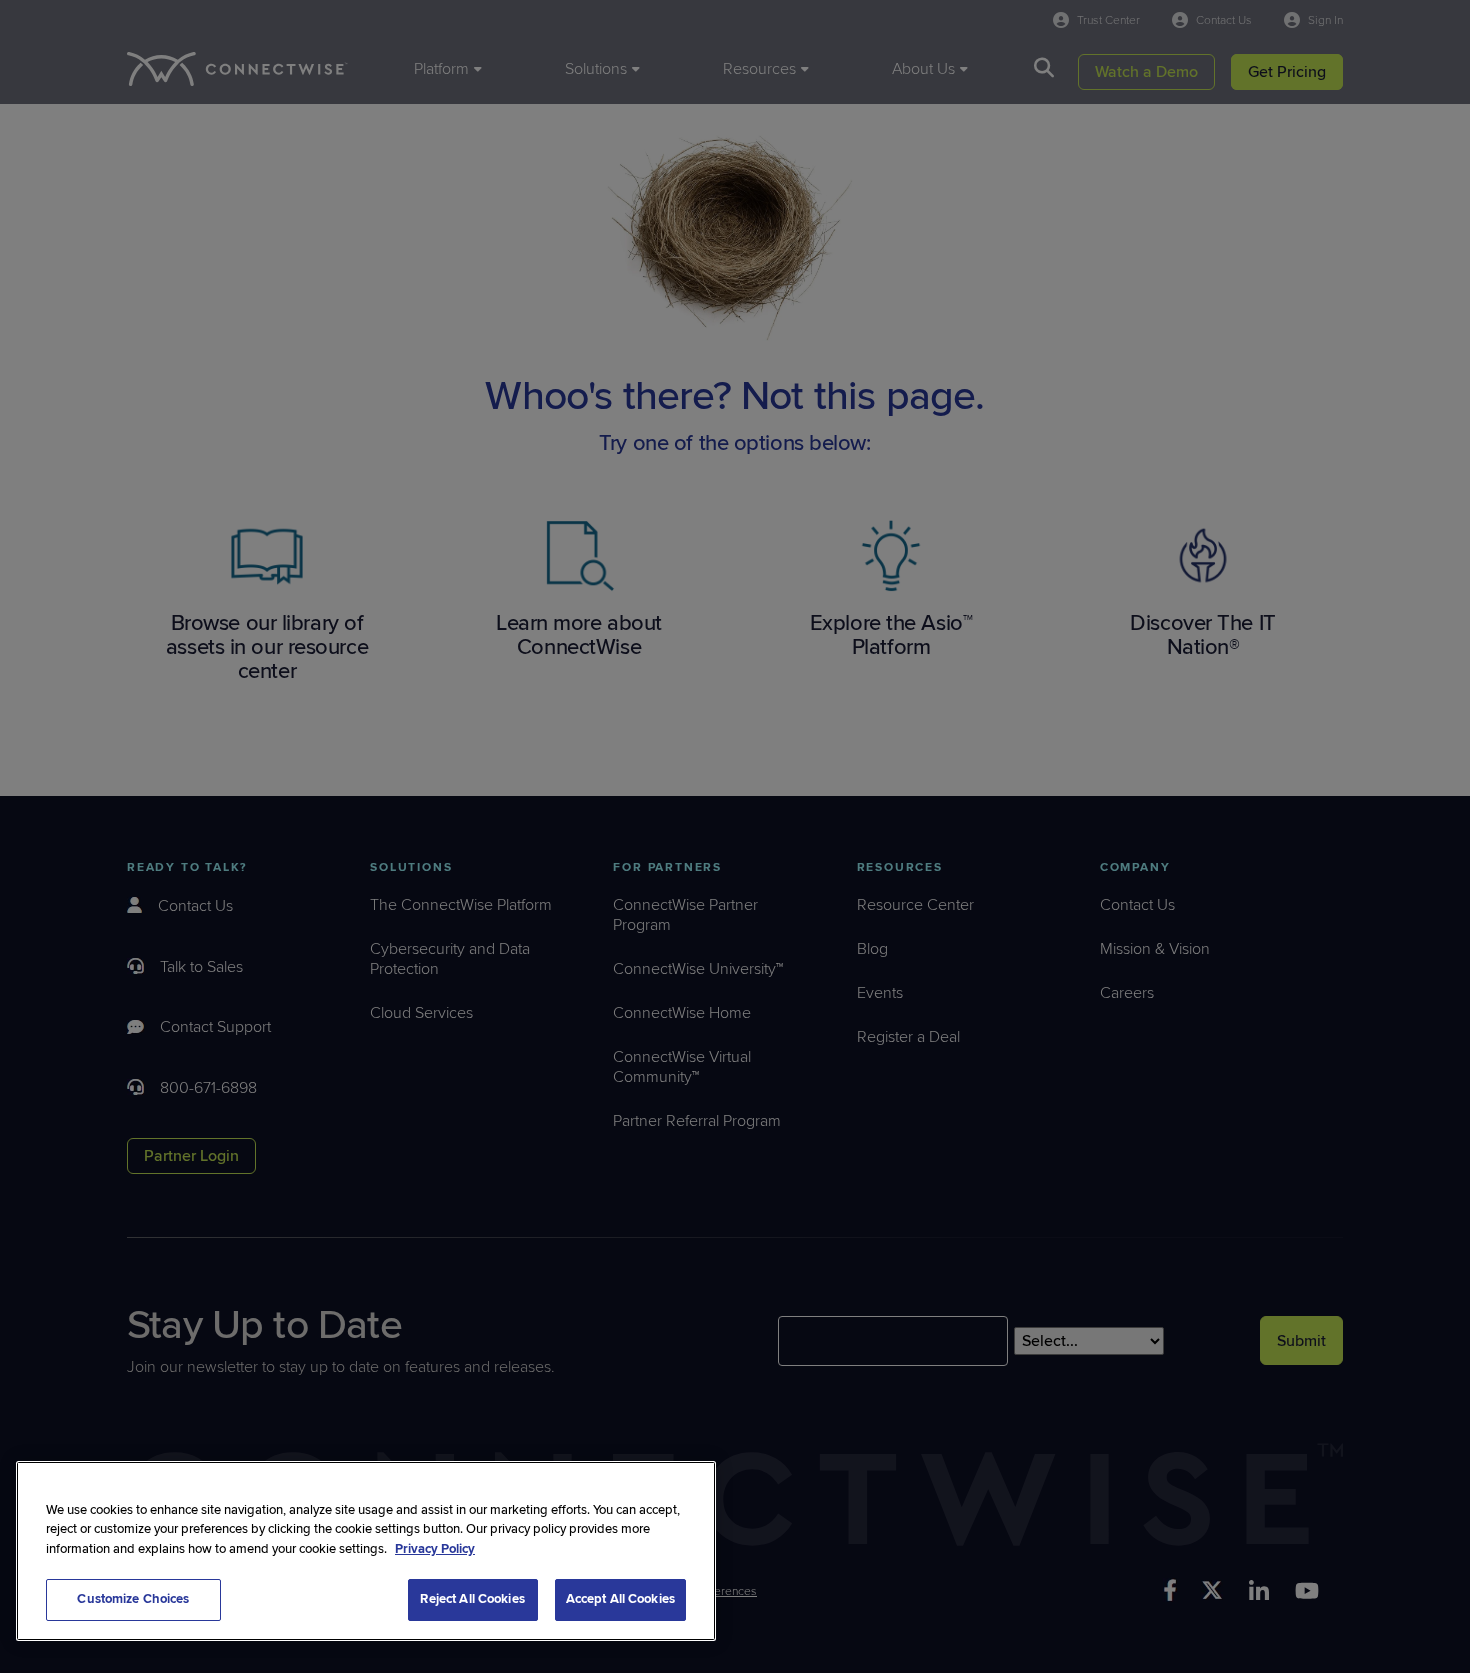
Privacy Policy (435, 1549)
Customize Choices (133, 1599)
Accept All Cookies (620, 1599)
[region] (366, 1551)
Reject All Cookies (472, 1599)
